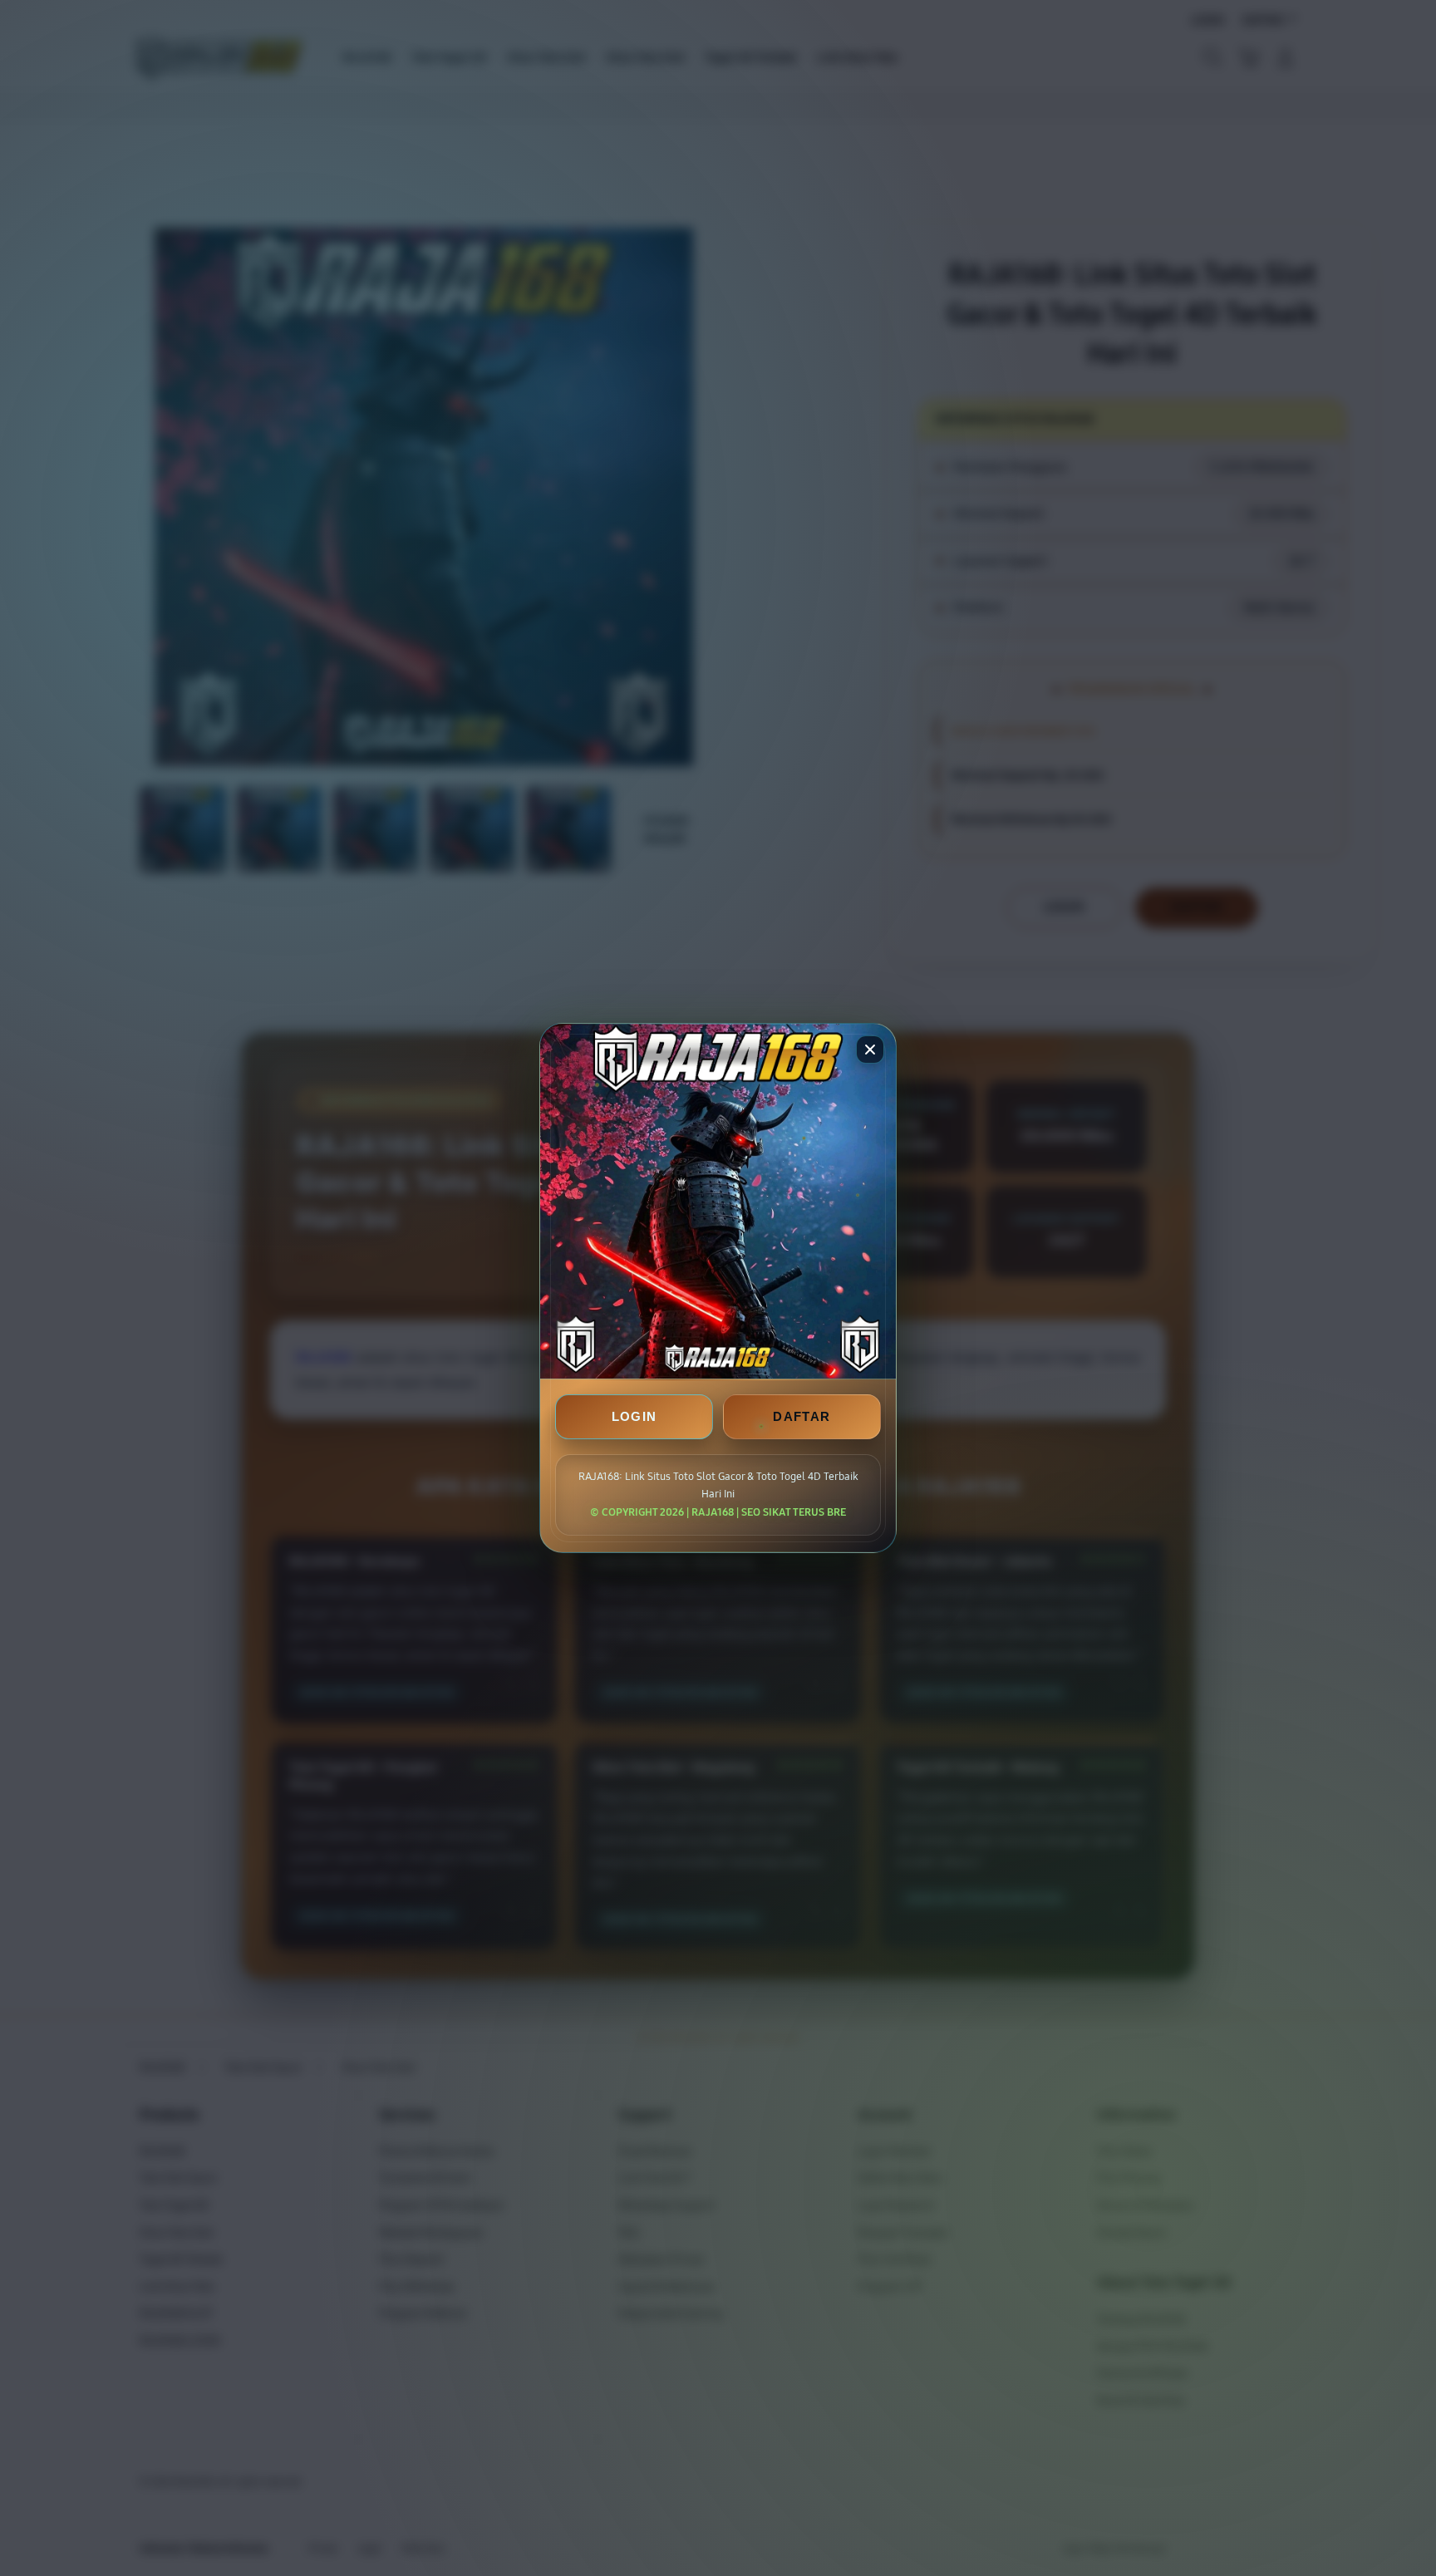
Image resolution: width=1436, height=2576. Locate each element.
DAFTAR (802, 1416)
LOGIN (634, 1416)
